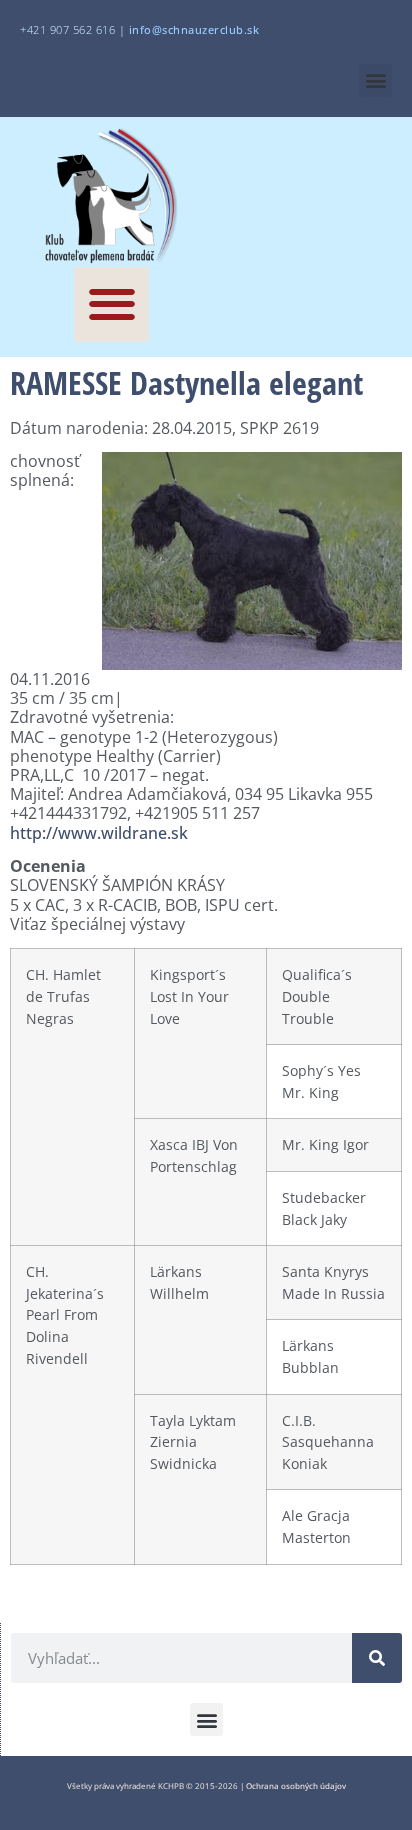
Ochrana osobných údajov (296, 1785)
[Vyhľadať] (377, 1658)
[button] (375, 80)
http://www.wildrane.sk (99, 833)
